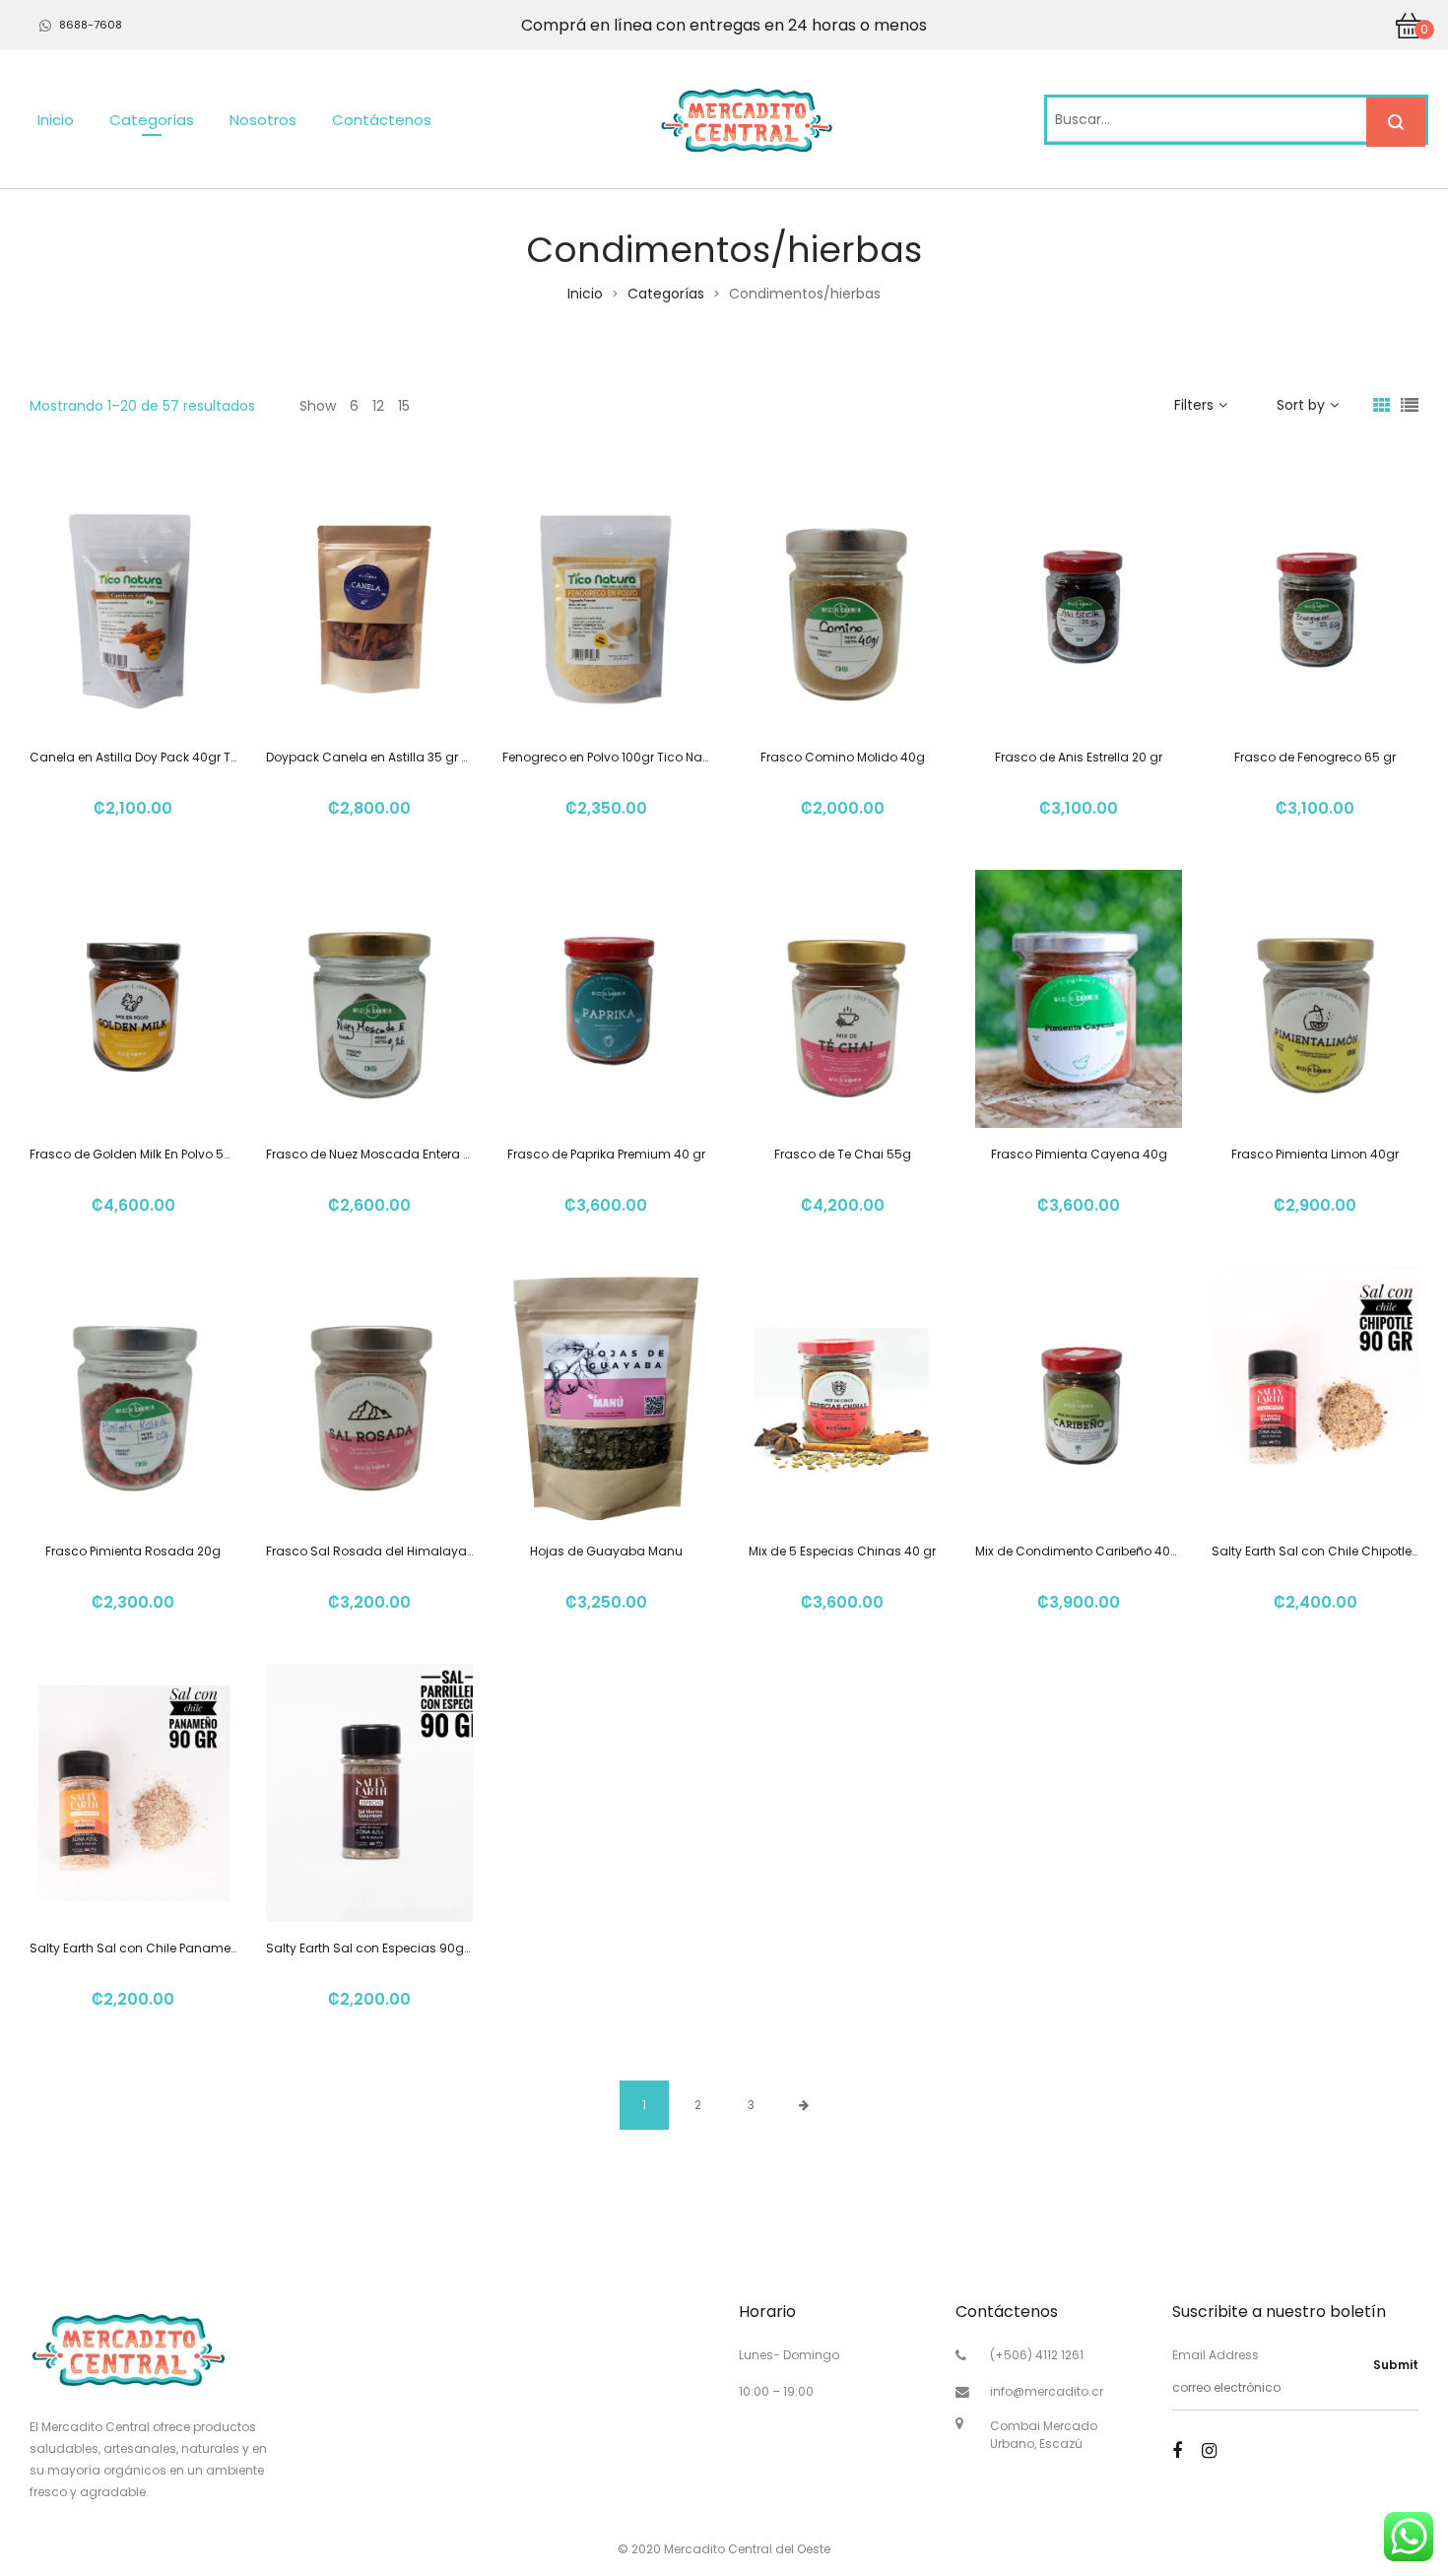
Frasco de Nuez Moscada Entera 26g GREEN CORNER (422, 1154)
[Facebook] (1177, 2450)
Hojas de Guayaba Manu (606, 1551)
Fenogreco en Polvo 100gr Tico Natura (615, 757)
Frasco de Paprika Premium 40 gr (606, 1154)
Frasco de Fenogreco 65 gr (1315, 757)
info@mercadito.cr (1047, 2391)
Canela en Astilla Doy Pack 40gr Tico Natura (162, 757)
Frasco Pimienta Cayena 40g (1079, 1154)
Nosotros (263, 120)
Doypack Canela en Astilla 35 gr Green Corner (403, 757)
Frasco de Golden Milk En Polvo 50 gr (138, 1154)
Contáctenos (382, 120)
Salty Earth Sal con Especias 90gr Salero (388, 1948)
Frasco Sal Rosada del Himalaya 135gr (384, 1551)
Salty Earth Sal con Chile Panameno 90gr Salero (174, 1948)
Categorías (152, 120)
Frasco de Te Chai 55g (843, 1154)
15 (404, 406)
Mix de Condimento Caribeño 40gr (1079, 1551)
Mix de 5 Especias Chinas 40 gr (842, 1551)
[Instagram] (1209, 2450)
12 (378, 406)
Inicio (56, 120)
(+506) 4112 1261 (1037, 2355)
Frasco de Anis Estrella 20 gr (1079, 757)
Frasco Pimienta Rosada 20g (133, 1551)
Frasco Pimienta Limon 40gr (1315, 1154)
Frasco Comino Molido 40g (843, 757)
